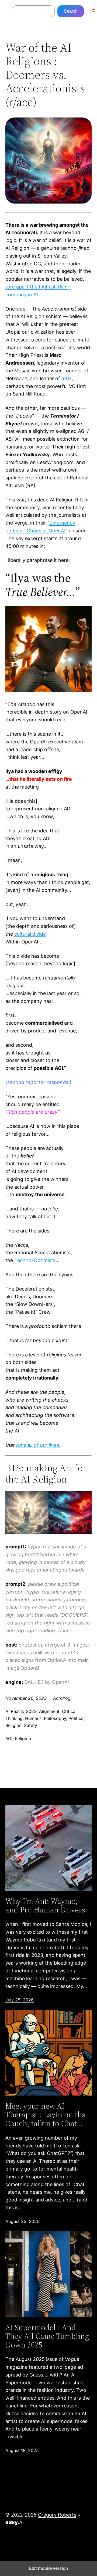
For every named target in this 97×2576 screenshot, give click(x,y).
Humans (33, 1718)
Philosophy (55, 1718)
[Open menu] (93, 11)
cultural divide (30, 934)
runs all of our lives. (38, 1445)
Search (71, 11)
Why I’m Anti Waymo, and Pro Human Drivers (45, 1905)
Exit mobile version (49, 2568)
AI (15, 2522)
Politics (76, 1718)
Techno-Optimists (35, 1260)
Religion (13, 1725)
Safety (31, 1725)
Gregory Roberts (57, 2515)
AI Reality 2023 (21, 1711)
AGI (9, 1738)
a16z (67, 378)
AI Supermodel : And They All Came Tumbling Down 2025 (47, 2336)
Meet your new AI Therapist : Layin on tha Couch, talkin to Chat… (46, 2115)
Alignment (49, 1711)
